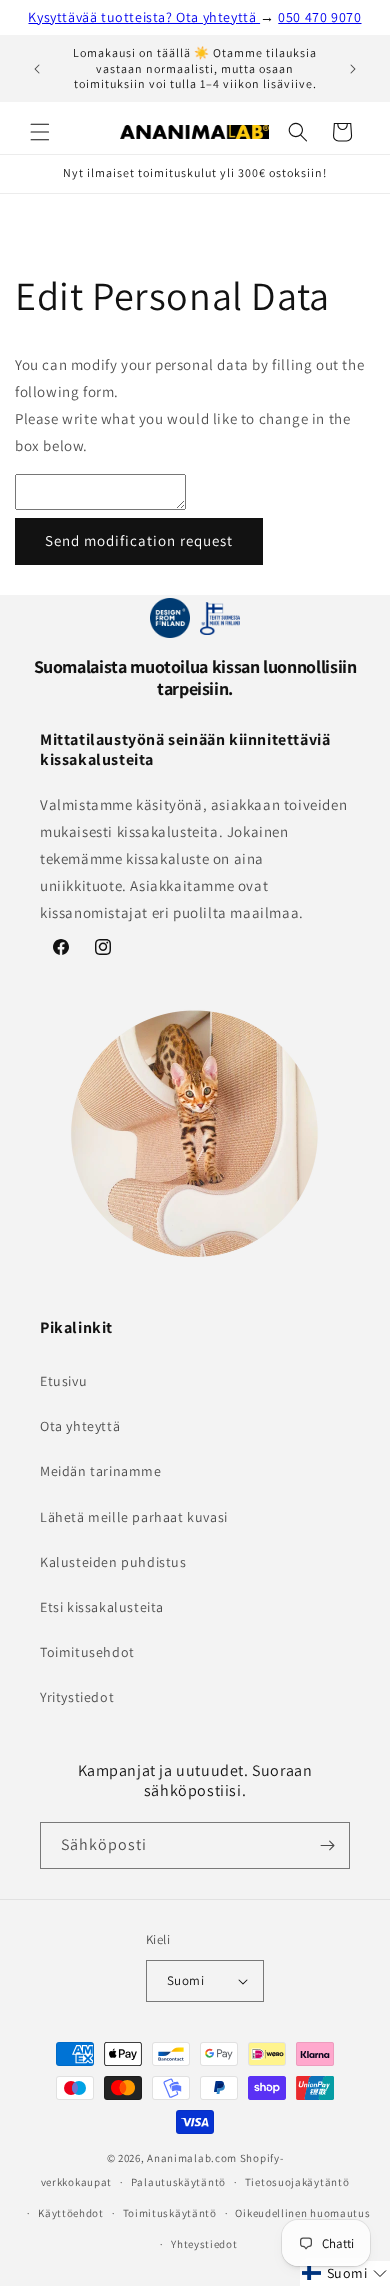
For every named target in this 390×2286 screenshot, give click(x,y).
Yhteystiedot (204, 2244)
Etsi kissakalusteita (102, 1607)
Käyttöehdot (71, 2213)
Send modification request (139, 540)
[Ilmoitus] (353, 69)
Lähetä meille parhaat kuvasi (134, 1517)
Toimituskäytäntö (170, 2213)
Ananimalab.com (192, 2158)
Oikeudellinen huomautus (302, 2213)
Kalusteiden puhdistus (113, 1562)
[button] (40, 132)
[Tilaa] (327, 1845)
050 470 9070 (319, 17)
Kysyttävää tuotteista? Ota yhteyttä (144, 17)
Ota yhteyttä (80, 1426)
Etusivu (63, 1381)
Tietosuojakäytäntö (297, 2182)
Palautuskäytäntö (178, 2182)
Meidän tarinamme (101, 1471)
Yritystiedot (77, 1697)
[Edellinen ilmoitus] (37, 69)
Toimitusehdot (87, 1652)
